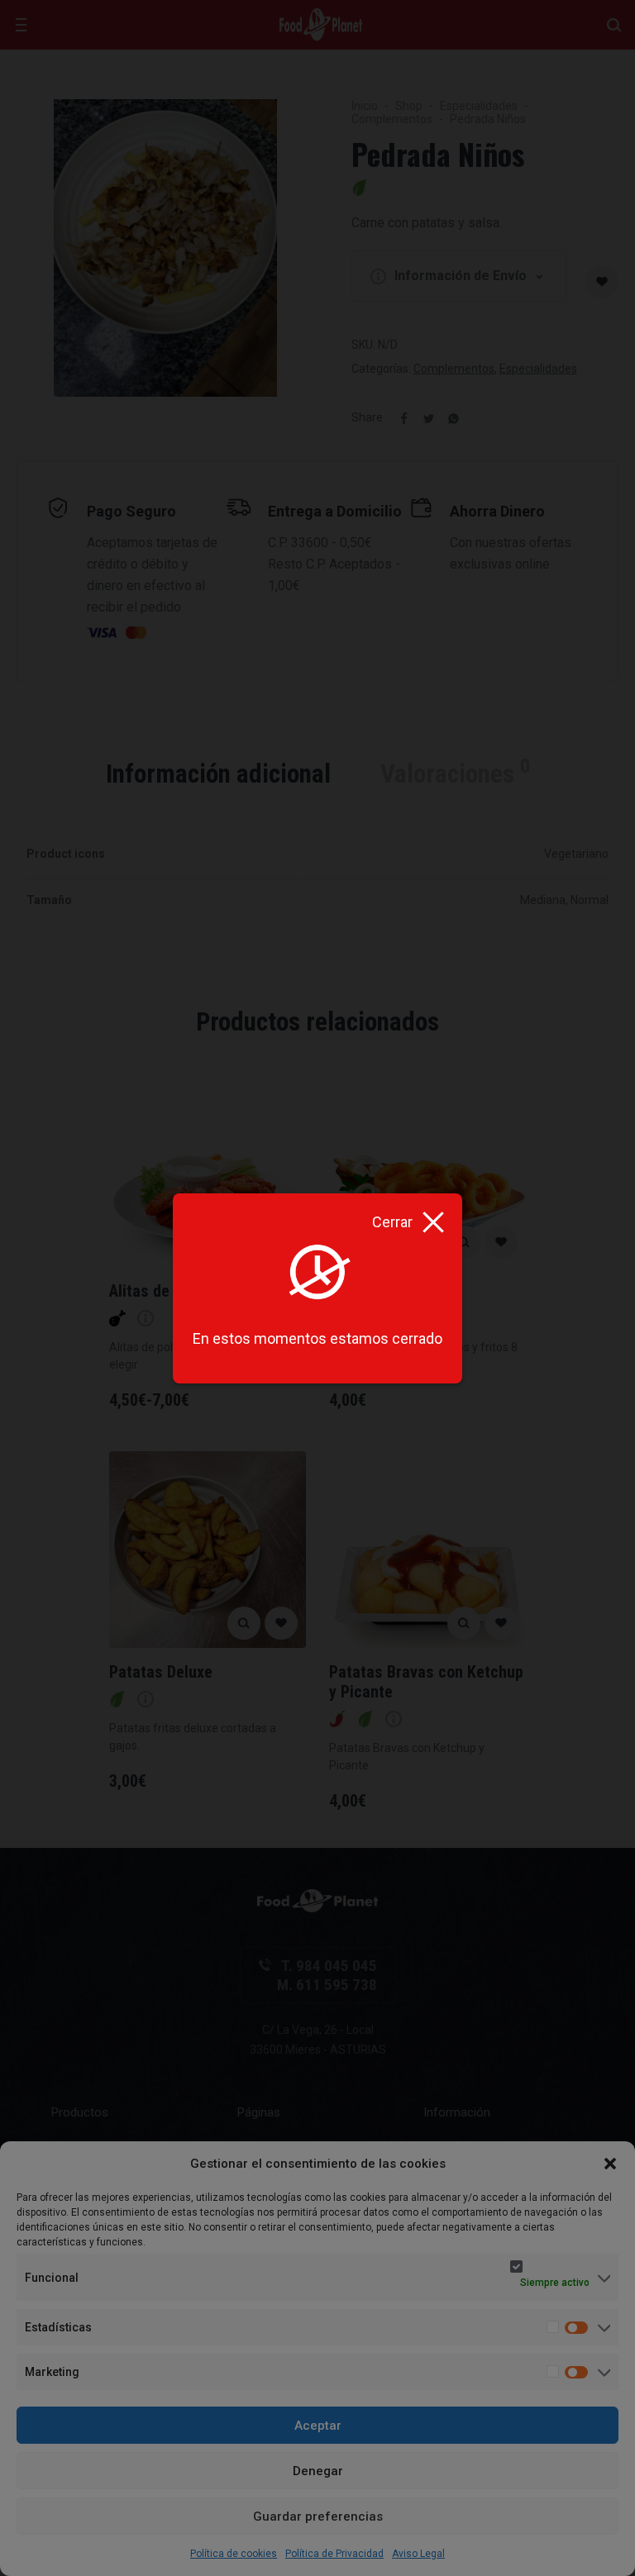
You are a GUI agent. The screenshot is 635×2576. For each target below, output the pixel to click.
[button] (610, 2164)
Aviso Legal (418, 2554)
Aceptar (318, 2426)
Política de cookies (234, 2554)
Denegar (318, 2471)
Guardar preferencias (318, 2516)
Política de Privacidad (334, 2554)
